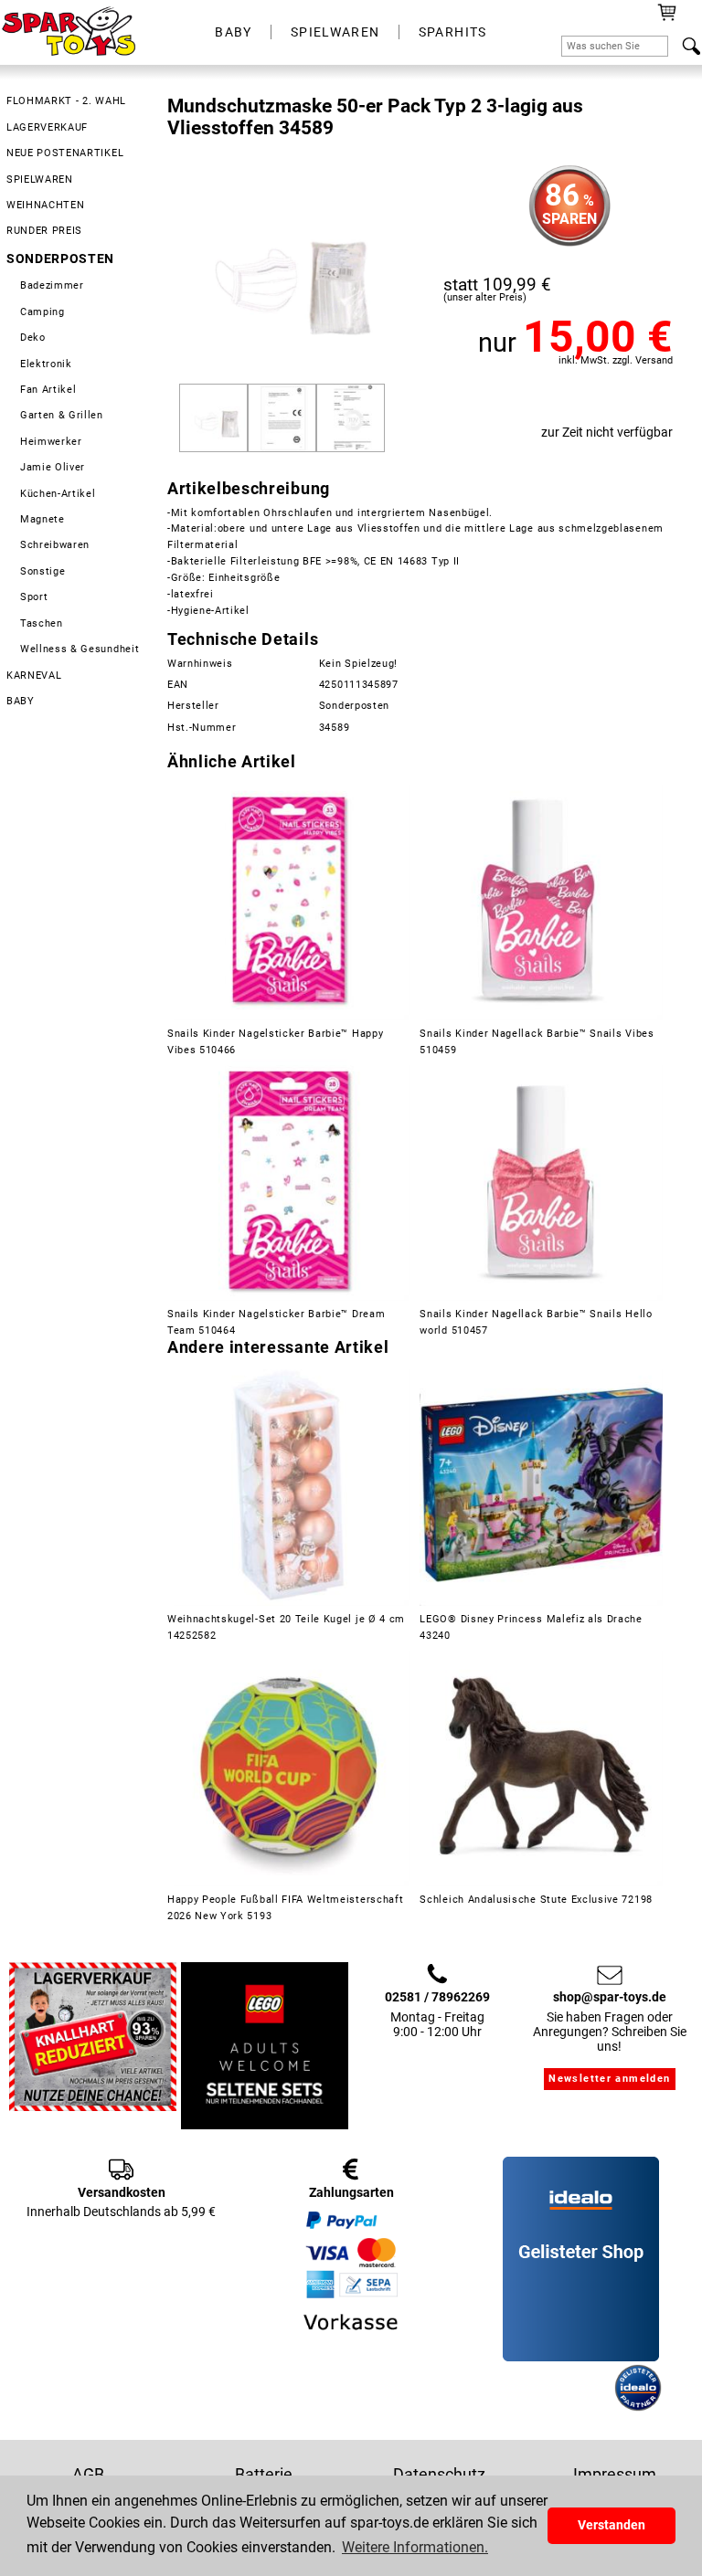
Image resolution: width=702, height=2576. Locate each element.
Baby (21, 701)
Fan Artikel (48, 390)
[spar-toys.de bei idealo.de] (638, 2407)
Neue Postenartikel (65, 153)
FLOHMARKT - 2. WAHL (66, 101)
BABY (234, 32)
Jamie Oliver (53, 467)
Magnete (43, 519)
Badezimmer (52, 285)
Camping (43, 312)
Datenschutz (439, 2474)
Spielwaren (40, 179)
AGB (88, 2474)
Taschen (42, 623)
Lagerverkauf (47, 127)
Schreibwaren (55, 545)
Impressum (615, 2474)
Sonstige (43, 571)
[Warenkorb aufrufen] (667, 18)
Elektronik (46, 364)
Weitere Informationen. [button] (415, 2547)
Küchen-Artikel (58, 494)
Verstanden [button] (612, 2525)
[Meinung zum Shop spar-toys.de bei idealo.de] (581, 2357)
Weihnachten (46, 205)
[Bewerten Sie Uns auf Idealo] (557, 2407)
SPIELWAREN (335, 32)
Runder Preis (44, 231)
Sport (34, 597)
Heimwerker (51, 442)
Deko (33, 338)
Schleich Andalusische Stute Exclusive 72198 (536, 1900)
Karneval (34, 676)
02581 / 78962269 (437, 1997)
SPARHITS (453, 32)
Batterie (264, 2474)
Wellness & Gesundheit (80, 649)
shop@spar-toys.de (610, 1997)
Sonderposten (60, 259)
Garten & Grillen (62, 415)
